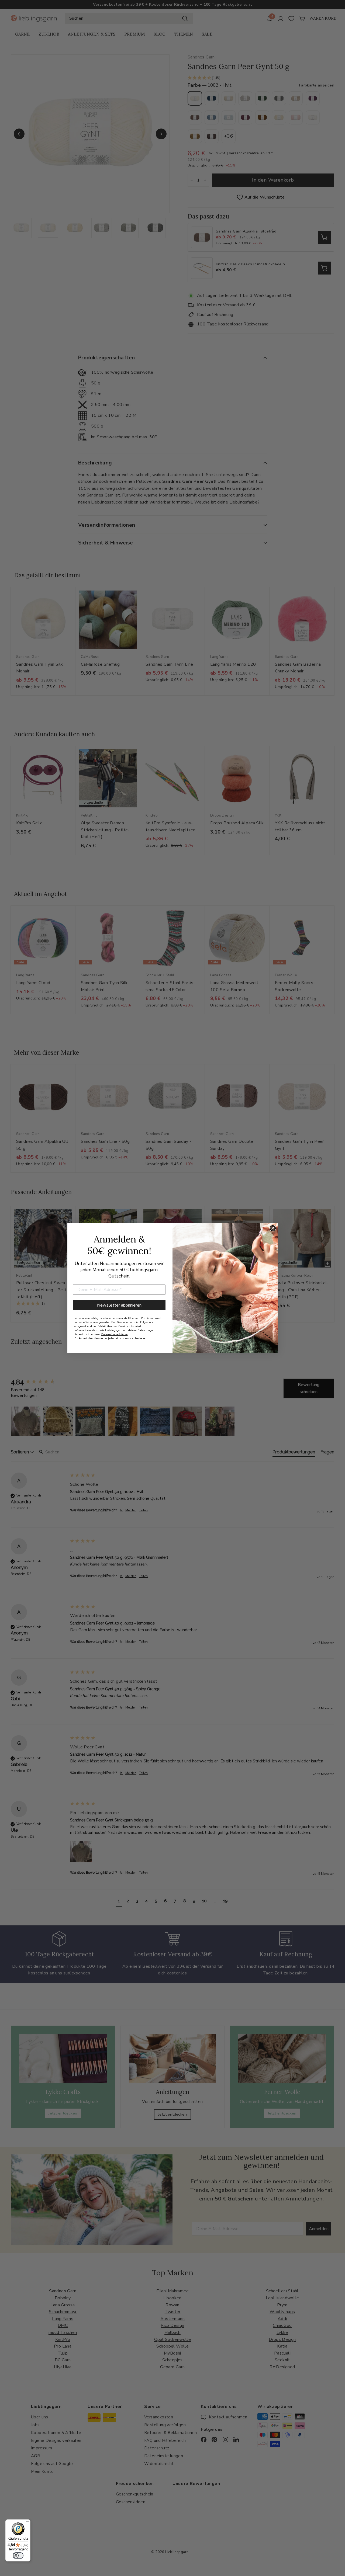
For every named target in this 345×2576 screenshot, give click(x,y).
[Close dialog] (273, 1228)
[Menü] (27, 2523)
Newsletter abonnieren (119, 1305)
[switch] (18, 2556)
